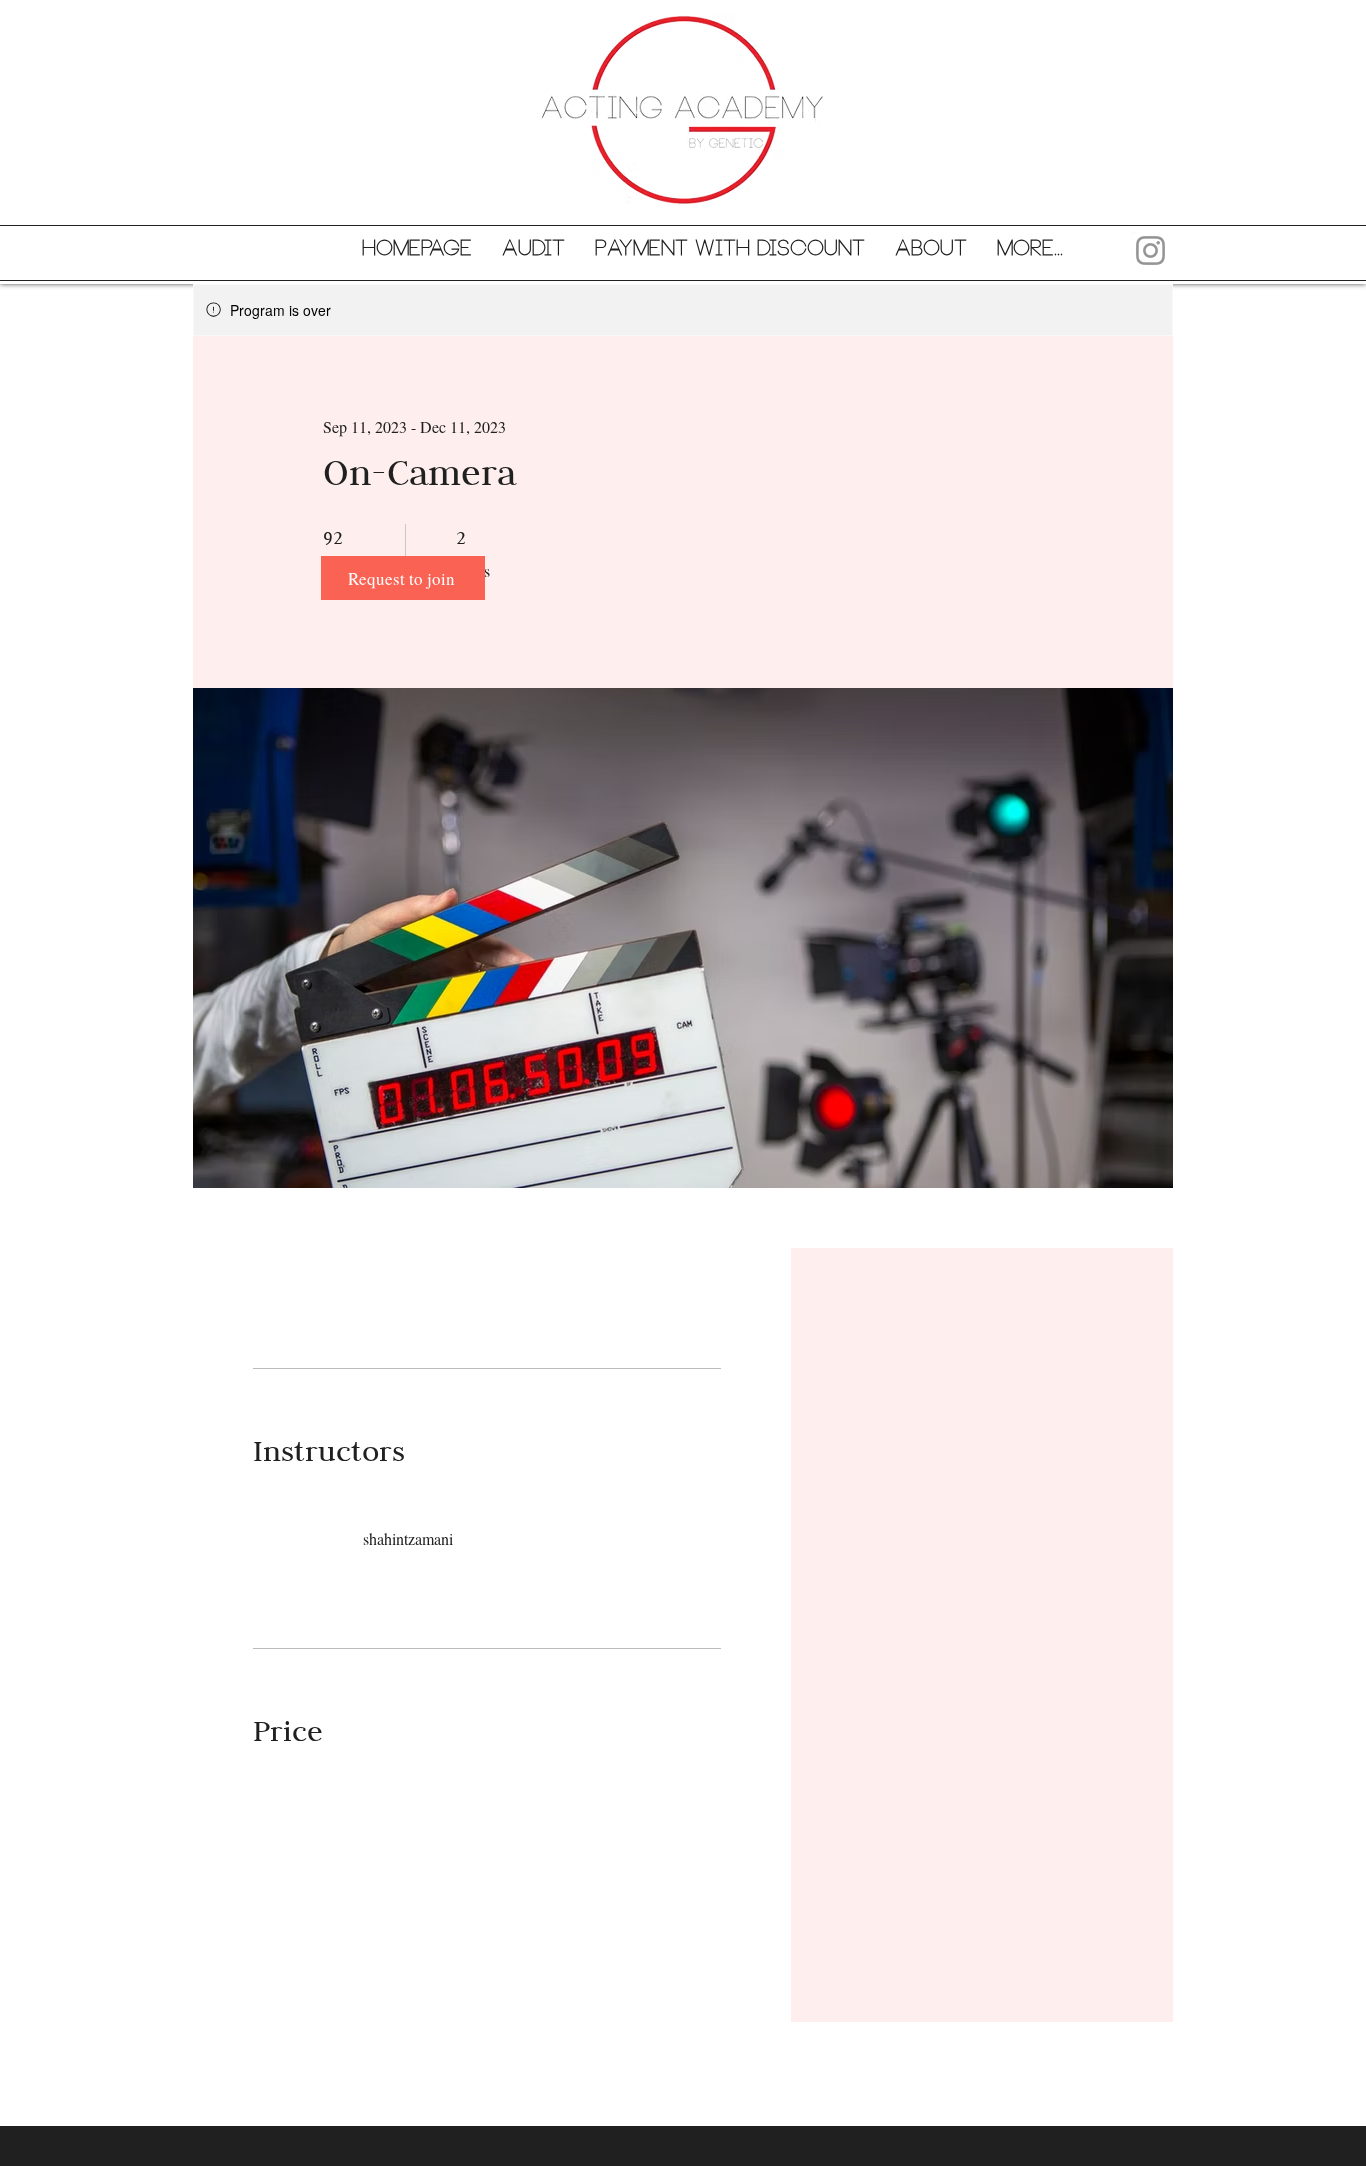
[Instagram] (1150, 250)
